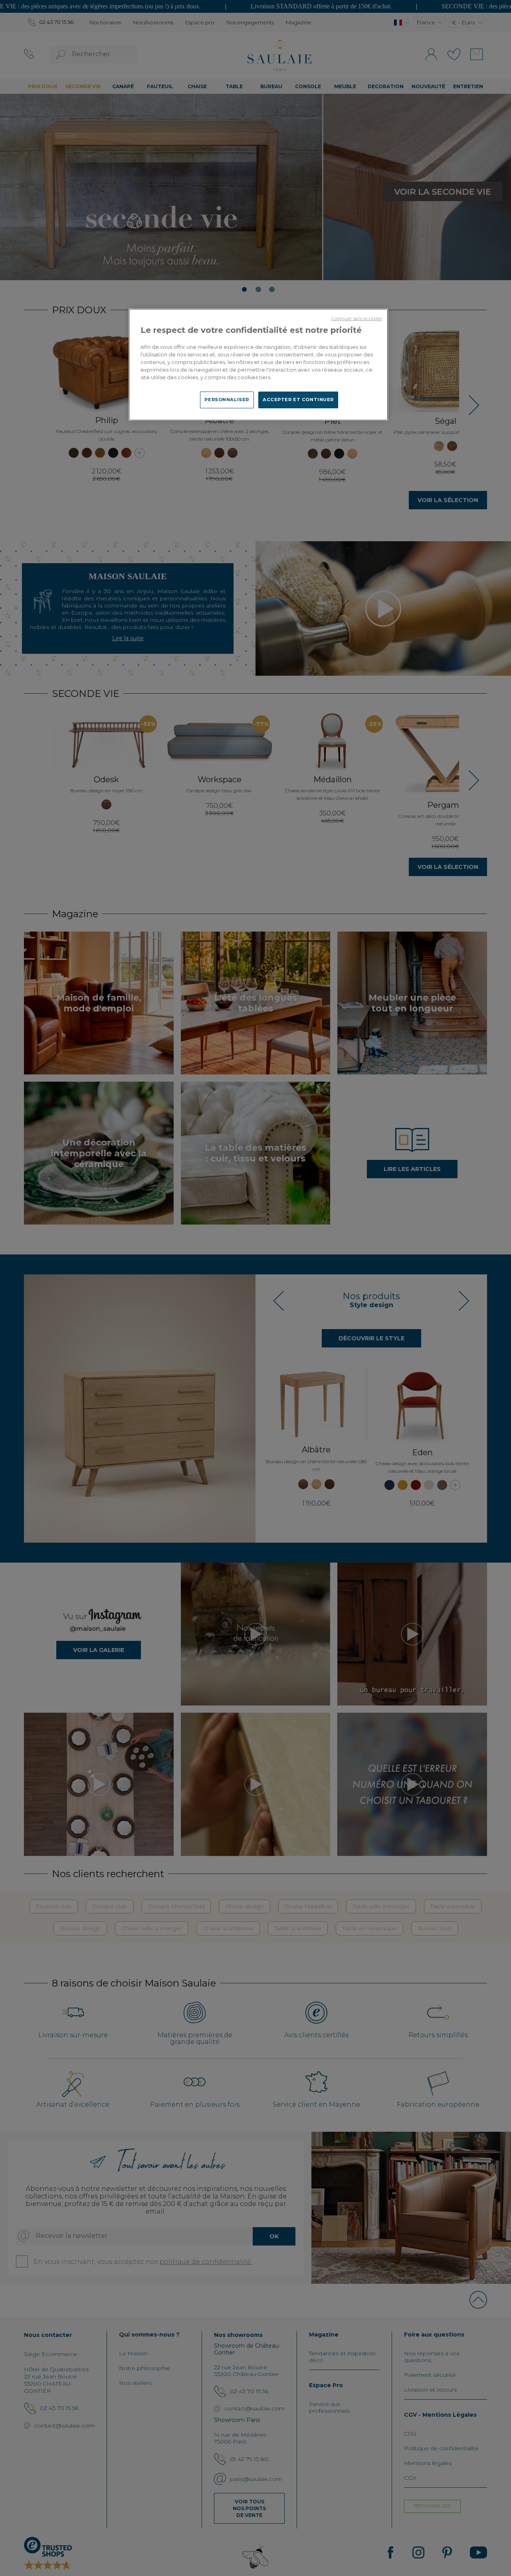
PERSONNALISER (227, 400)
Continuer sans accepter (357, 319)
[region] (258, 364)
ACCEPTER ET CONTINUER (298, 400)
